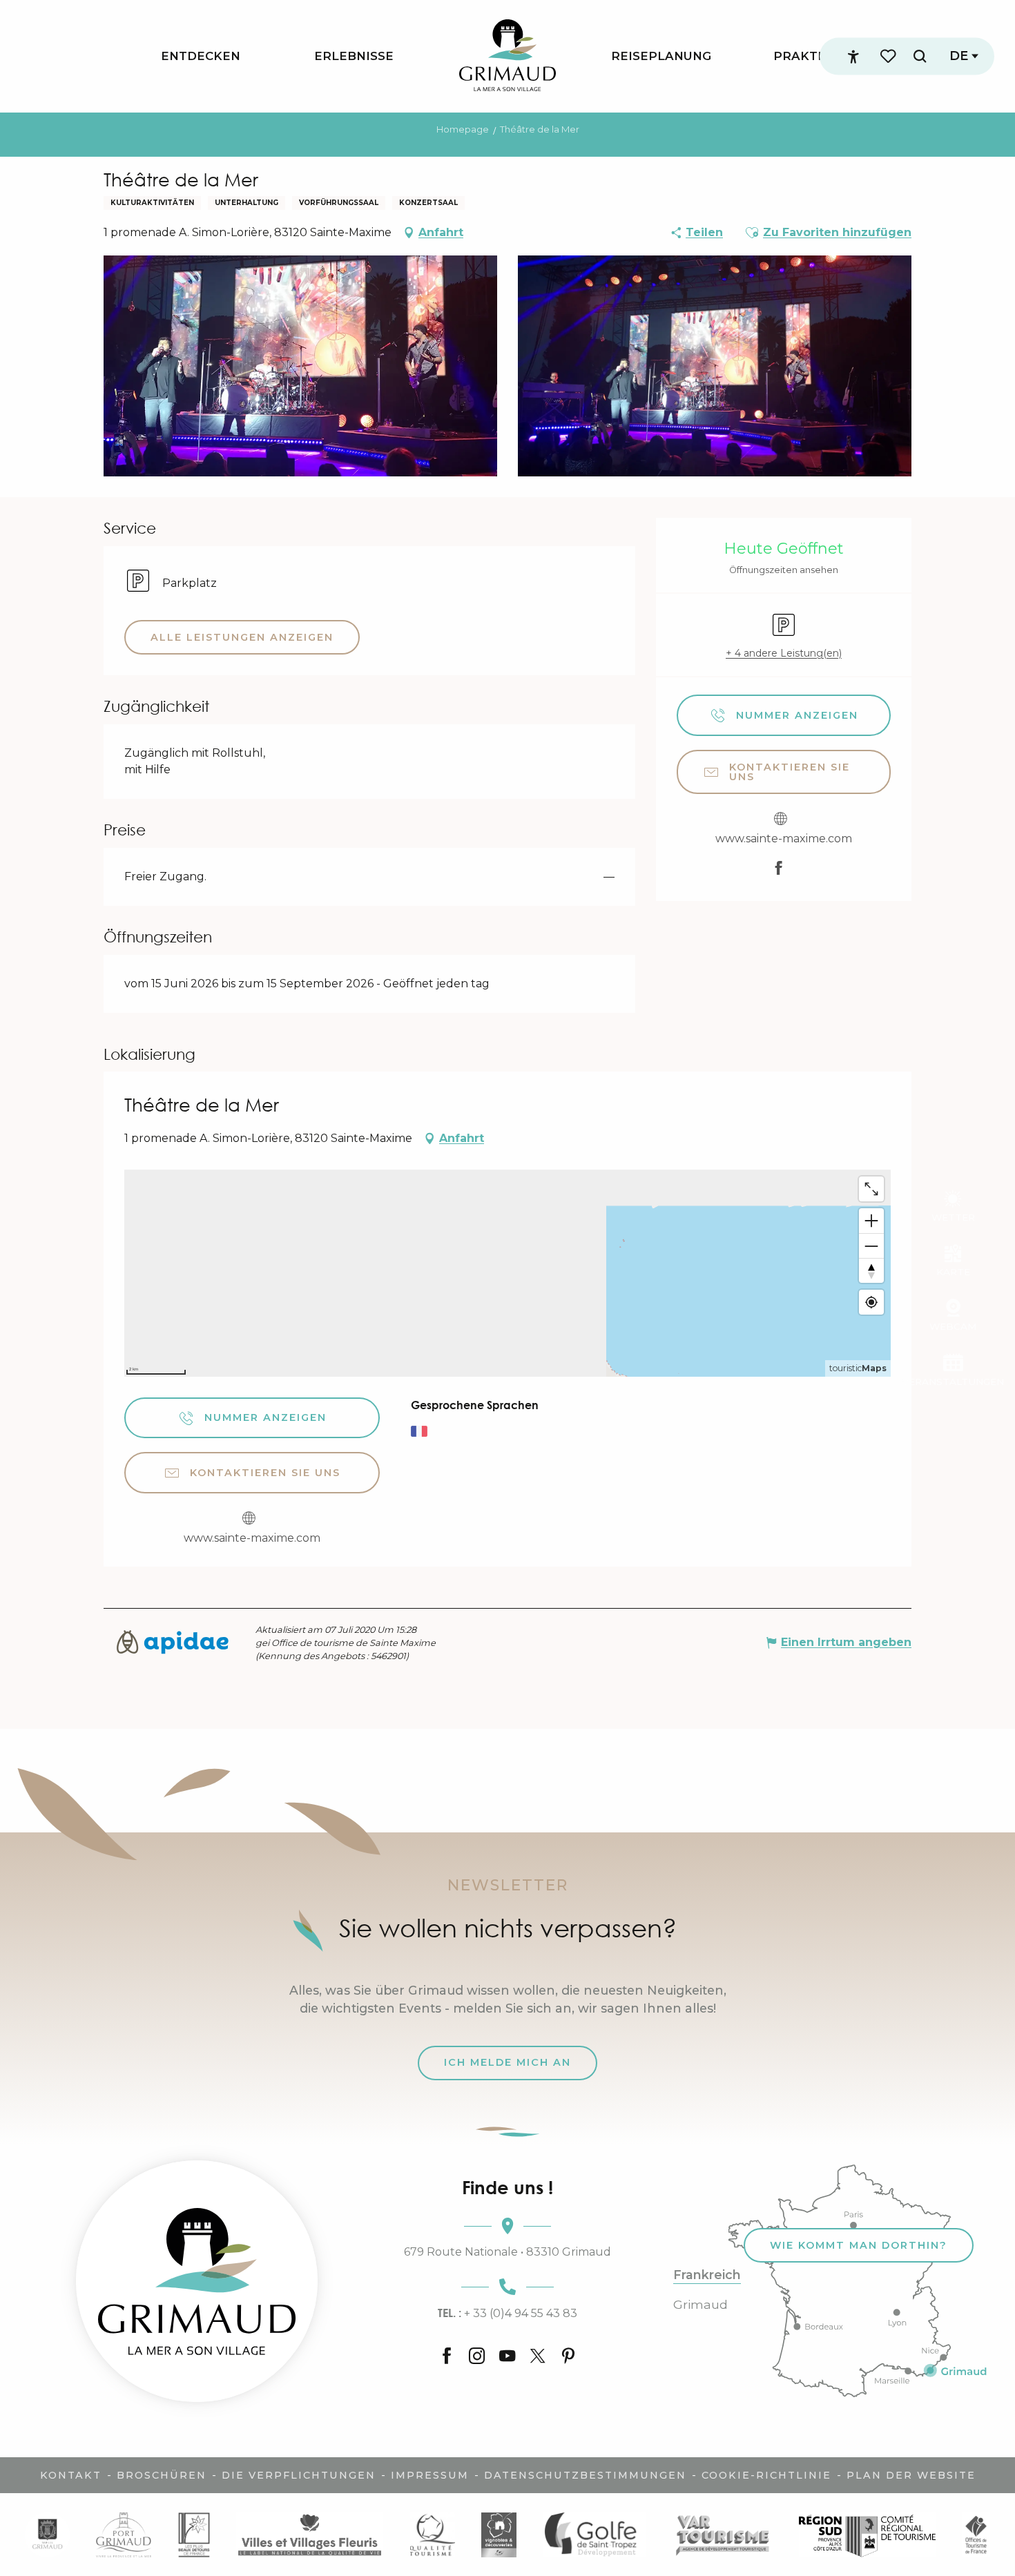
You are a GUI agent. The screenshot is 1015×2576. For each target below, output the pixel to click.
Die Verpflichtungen (299, 2475)
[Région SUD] (867, 2534)
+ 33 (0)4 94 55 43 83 (507, 2313)
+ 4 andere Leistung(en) (784, 653)
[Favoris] (889, 56)
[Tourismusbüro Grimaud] (197, 2281)
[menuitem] (201, 56)
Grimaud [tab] (700, 2305)
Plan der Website (911, 2475)
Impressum (430, 2475)
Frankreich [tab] (707, 2275)
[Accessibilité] (853, 57)
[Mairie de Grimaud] (47, 2534)
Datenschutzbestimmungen (585, 2475)
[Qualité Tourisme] (432, 2534)
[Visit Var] (723, 2534)
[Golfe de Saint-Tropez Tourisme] (594, 2534)
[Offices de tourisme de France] (976, 2534)
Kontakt (71, 2475)
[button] (920, 56)
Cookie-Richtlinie (766, 2475)
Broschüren (162, 2475)
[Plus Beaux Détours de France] (194, 2534)
